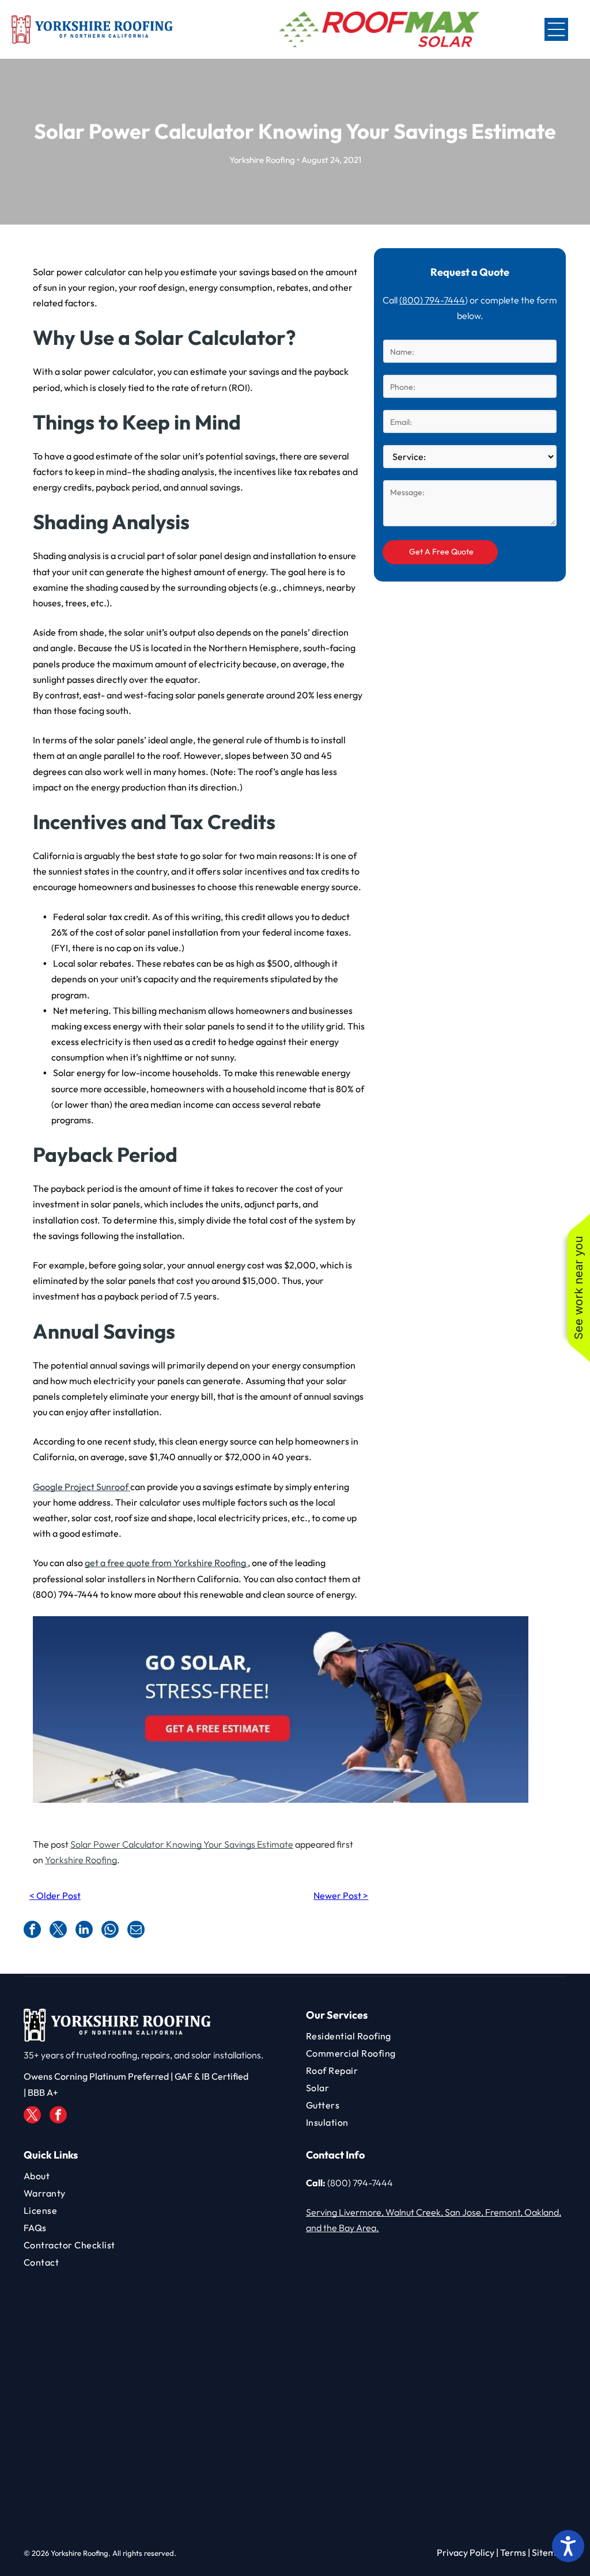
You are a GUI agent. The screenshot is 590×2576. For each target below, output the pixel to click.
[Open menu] (556, 29)
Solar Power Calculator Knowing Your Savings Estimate (182, 1844)
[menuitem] (436, 2036)
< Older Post (55, 1895)
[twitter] (32, 2116)
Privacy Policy (466, 2552)
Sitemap (549, 2552)
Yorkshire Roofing (81, 1860)
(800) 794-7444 (432, 300)
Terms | (515, 2552)
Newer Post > (341, 1895)
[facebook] (58, 2116)
